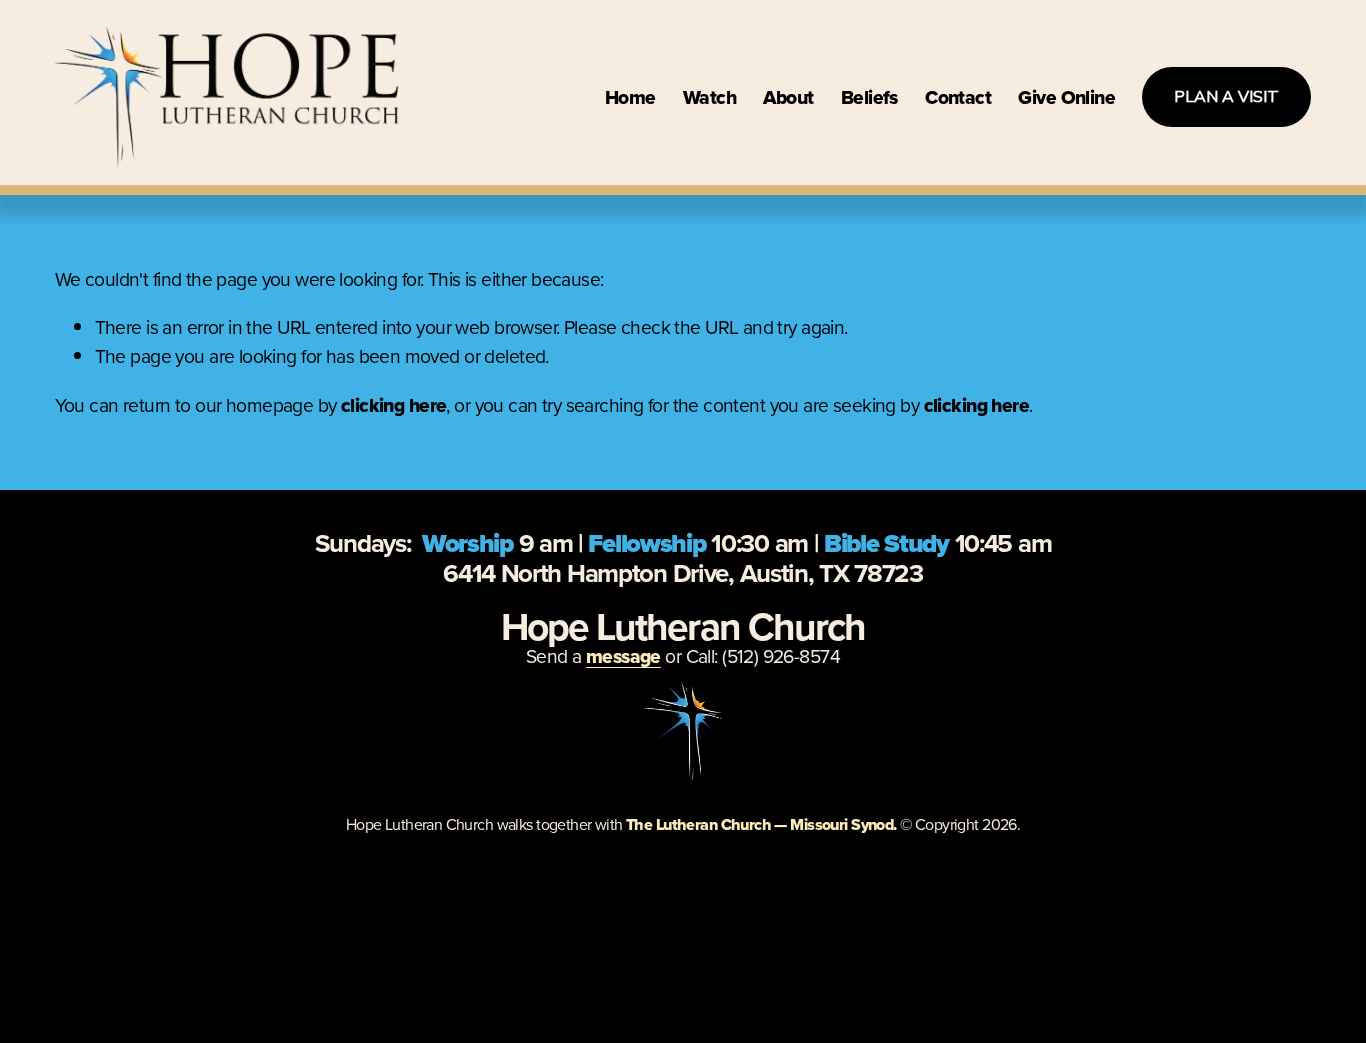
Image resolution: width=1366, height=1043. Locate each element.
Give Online (1066, 97)
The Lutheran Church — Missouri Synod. (761, 824)
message (623, 656)
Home (630, 97)
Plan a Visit (1226, 97)
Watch (709, 97)
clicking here (393, 405)
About (788, 97)
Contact (958, 97)
